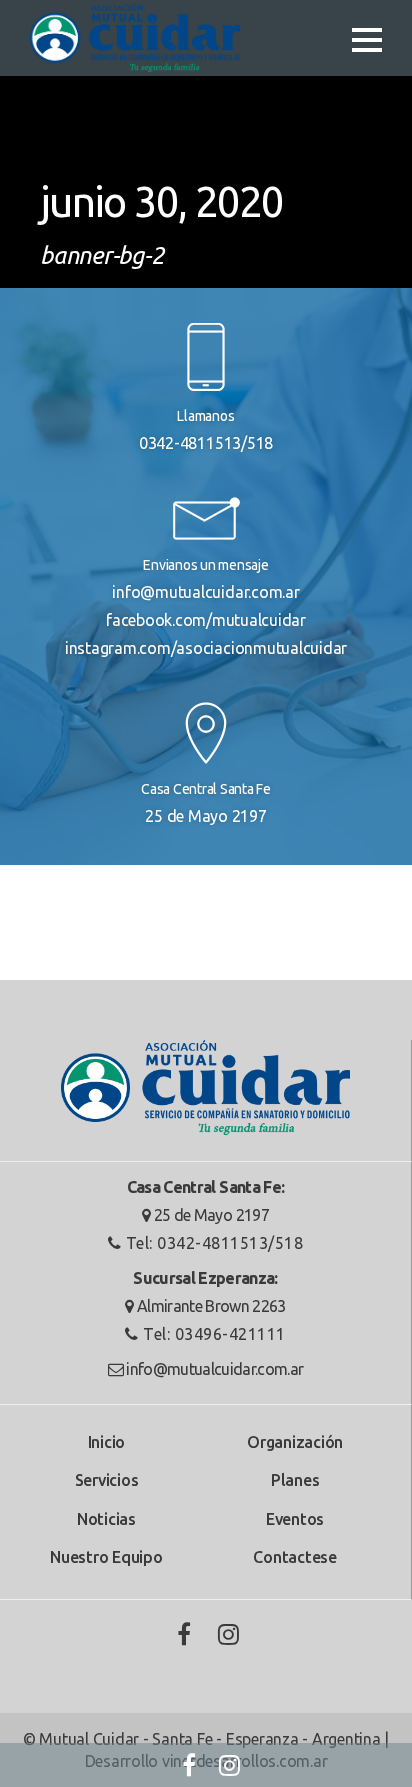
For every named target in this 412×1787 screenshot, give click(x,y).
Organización (295, 1442)
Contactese (295, 1557)
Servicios (107, 1480)
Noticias (106, 1519)
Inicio (107, 1442)
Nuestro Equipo (106, 1557)
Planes (295, 1480)
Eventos (295, 1519)
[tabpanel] (206, 144)
